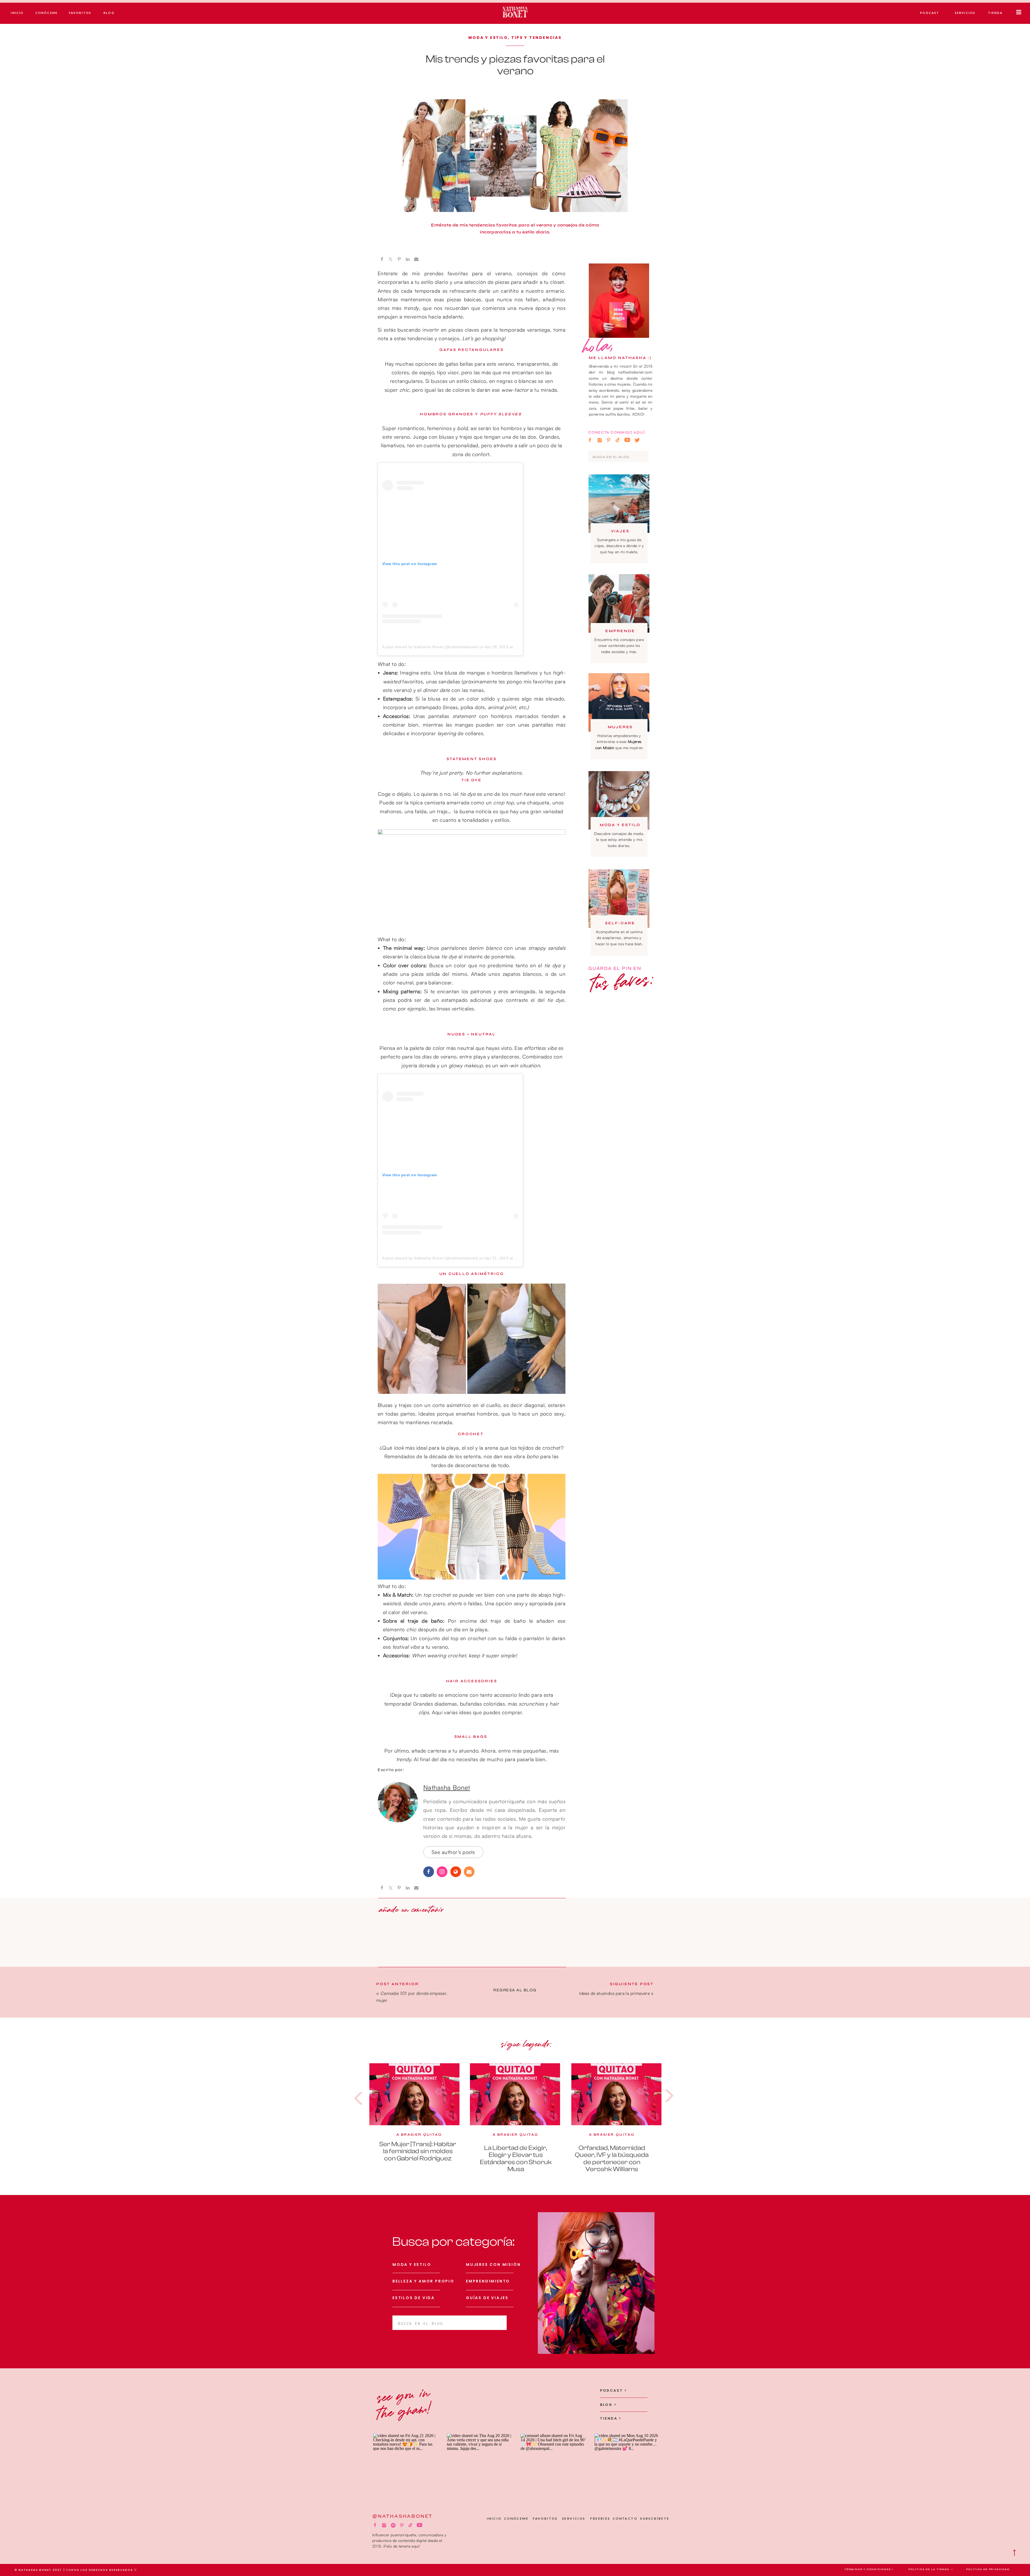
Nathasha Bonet (447, 1787)
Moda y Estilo (488, 38)
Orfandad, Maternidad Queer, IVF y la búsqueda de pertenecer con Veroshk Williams (612, 2159)
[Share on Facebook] (382, 259)
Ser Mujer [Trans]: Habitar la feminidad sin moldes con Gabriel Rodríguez (418, 2151)
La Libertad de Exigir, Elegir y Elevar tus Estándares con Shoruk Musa (516, 2159)
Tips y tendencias (536, 38)
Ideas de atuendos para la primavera (614, 1993)
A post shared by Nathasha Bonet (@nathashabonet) (430, 647)
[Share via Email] (416, 259)
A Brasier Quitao (419, 2135)
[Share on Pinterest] (399, 259)
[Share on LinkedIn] (408, 259)
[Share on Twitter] (391, 259)
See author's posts (453, 1852)
